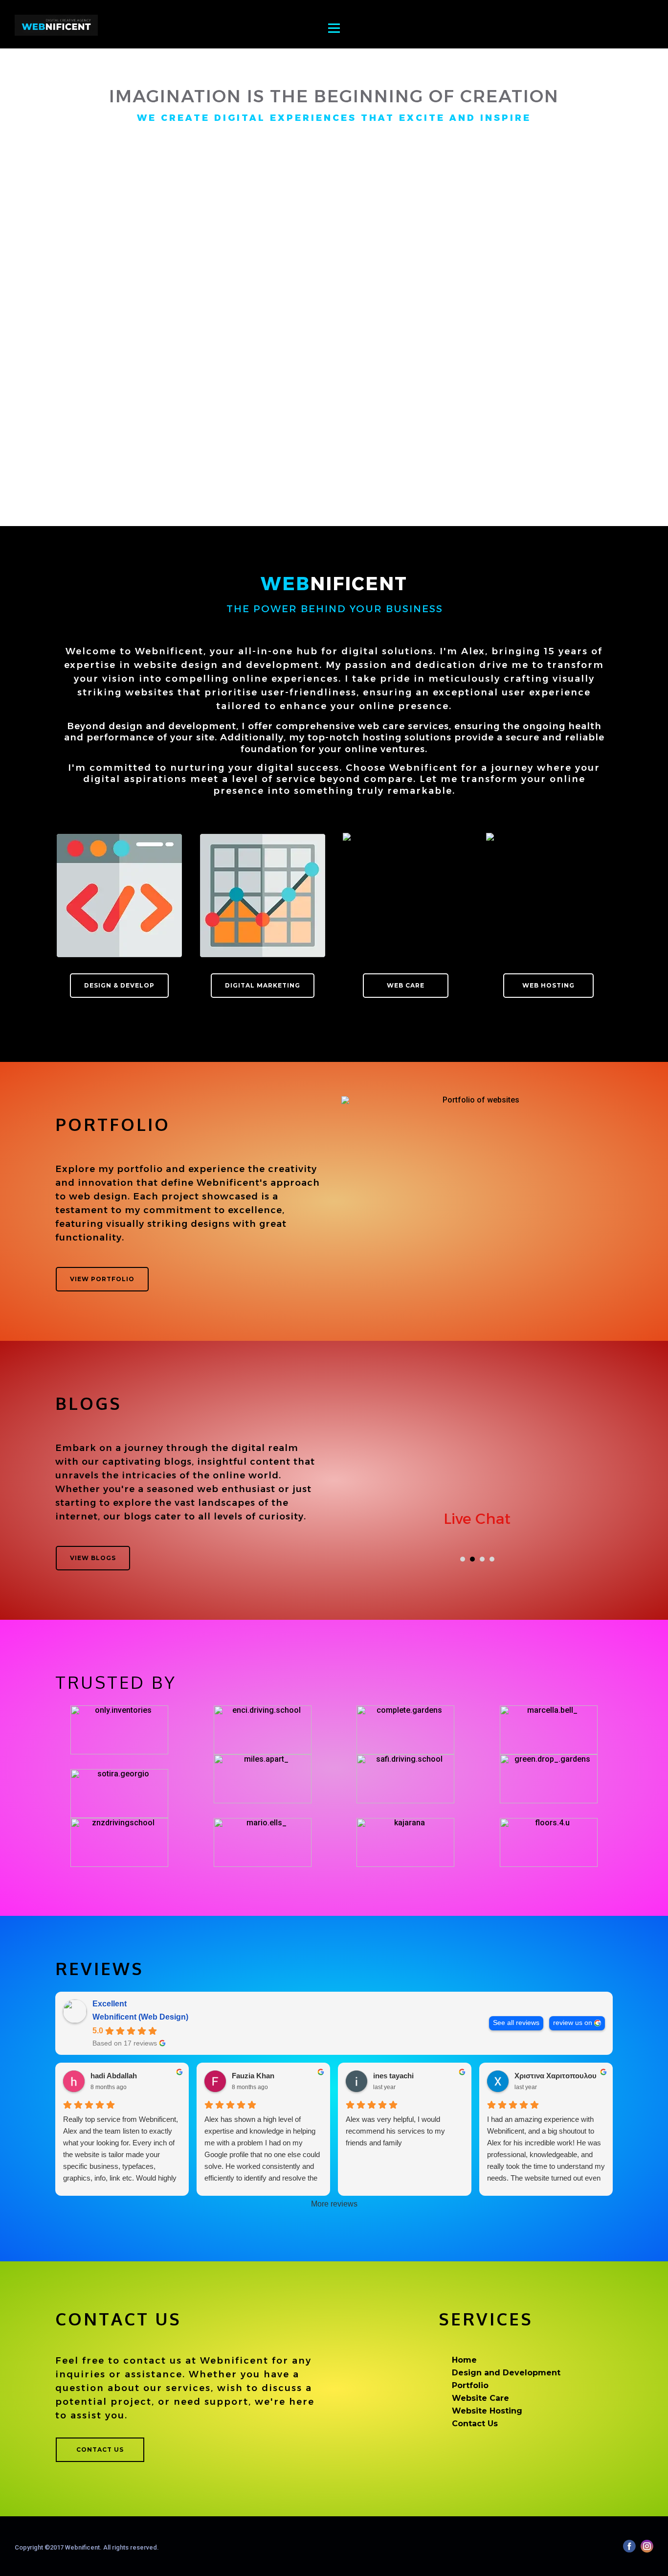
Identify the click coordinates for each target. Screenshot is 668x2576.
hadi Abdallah (114, 2076)
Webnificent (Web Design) (140, 2017)
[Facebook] (629, 2546)
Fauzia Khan (253, 2076)
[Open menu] (334, 35)
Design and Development (506, 2373)
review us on (573, 2023)
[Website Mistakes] (477, 1471)
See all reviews (516, 2023)
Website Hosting (487, 2411)
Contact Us (475, 2424)
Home (464, 2360)
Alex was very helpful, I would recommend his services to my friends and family (395, 2131)
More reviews (334, 2204)
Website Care (480, 2398)
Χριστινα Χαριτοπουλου (556, 2076)
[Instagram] (647, 2546)
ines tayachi (393, 2076)
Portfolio (470, 2385)
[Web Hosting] (549, 896)
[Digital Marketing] (263, 896)
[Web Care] (405, 896)
